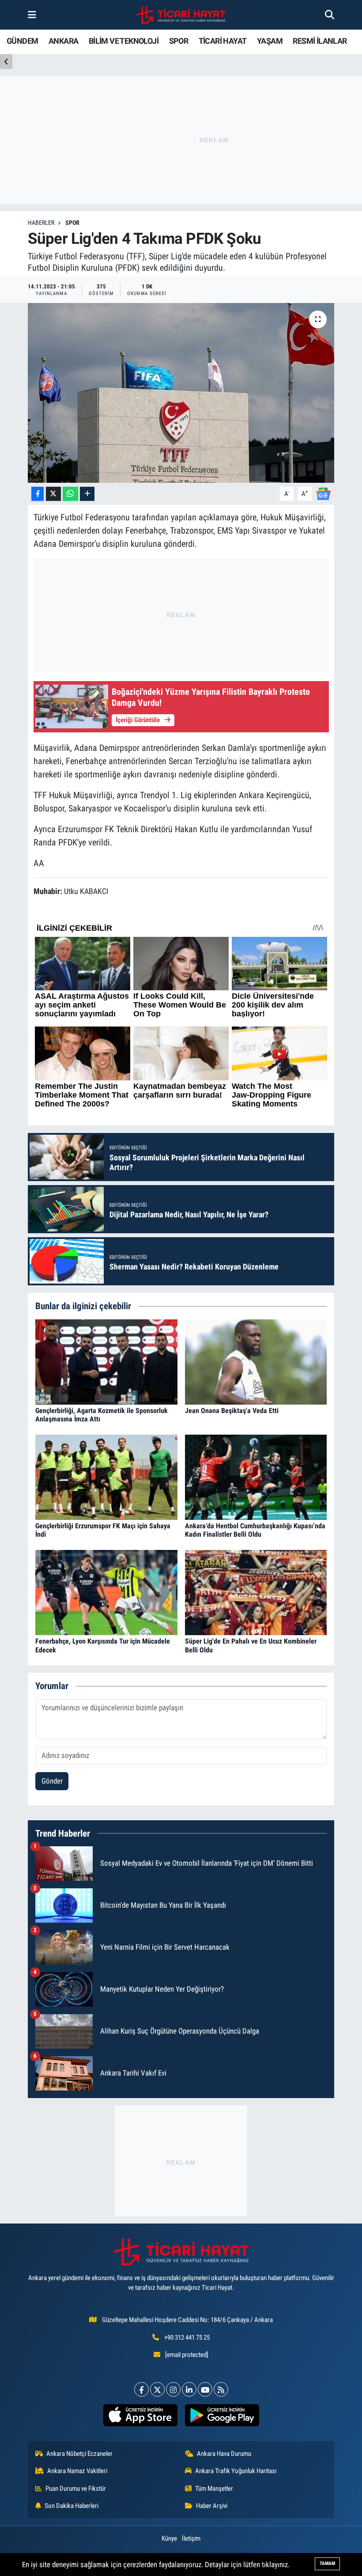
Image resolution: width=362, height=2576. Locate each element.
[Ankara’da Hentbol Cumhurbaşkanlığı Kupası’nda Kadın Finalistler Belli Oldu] (256, 1477)
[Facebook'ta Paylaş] (38, 494)
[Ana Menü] (32, 15)
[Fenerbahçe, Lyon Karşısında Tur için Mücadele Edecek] (106, 1592)
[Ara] (330, 15)
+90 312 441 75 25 (187, 2337)
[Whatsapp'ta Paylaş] (70, 494)
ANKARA (63, 41)
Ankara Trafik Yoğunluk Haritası (236, 2471)
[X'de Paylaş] (53, 494)
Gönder (52, 1781)
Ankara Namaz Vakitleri (77, 2471)
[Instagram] (173, 2389)
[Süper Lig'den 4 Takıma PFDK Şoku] (181, 393)
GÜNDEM (22, 41)
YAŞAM (270, 41)
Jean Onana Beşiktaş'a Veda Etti (232, 1411)
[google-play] (222, 2415)
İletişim (191, 2538)
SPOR (179, 41)
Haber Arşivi (212, 2506)
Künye (169, 2538)
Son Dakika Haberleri (72, 2506)
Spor (72, 223)
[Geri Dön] (6, 62)
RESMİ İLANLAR (320, 41)
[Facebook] (141, 2389)
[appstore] (140, 2415)
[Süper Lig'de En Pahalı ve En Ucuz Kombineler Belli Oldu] (256, 1592)
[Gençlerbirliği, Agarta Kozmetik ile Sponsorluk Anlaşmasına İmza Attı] (106, 1361)
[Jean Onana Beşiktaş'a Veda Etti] (256, 1361)
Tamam (327, 2563)
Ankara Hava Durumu (224, 2454)
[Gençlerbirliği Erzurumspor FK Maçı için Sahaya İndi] (106, 1477)
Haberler (41, 223)
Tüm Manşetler (214, 2489)
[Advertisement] (181, 2161)
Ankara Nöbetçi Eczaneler (79, 2454)
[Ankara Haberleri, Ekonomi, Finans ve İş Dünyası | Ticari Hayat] (181, 15)
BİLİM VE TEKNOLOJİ (124, 41)
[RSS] (221, 2389)
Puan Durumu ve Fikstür (76, 2489)
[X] (157, 2389)
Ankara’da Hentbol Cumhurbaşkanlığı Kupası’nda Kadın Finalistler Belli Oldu (255, 1530)
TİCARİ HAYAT (223, 41)
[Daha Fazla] (87, 494)
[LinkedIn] (189, 2389)
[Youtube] (205, 2389)
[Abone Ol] (323, 493)
